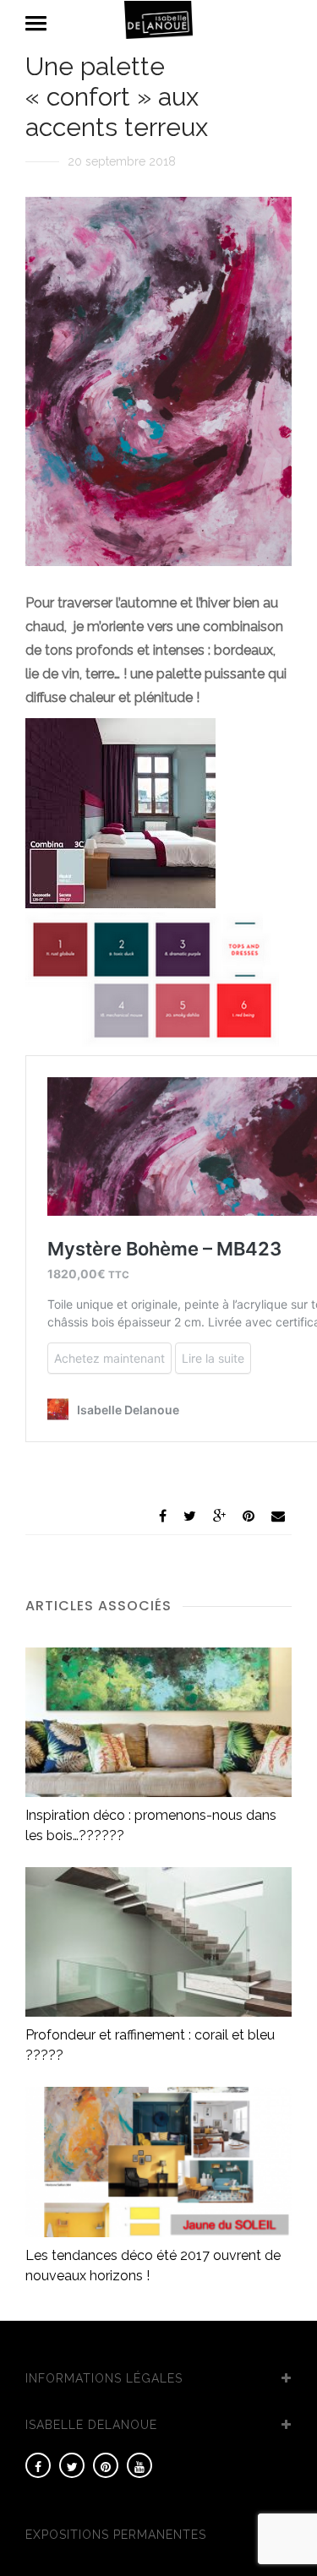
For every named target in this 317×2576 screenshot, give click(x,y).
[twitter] (190, 1516)
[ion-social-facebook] (38, 2465)
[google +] (219, 1516)
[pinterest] (249, 1516)
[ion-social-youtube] (139, 2465)
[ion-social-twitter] (72, 2465)
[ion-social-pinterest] (106, 2465)
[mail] (278, 1516)
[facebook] (163, 1516)
